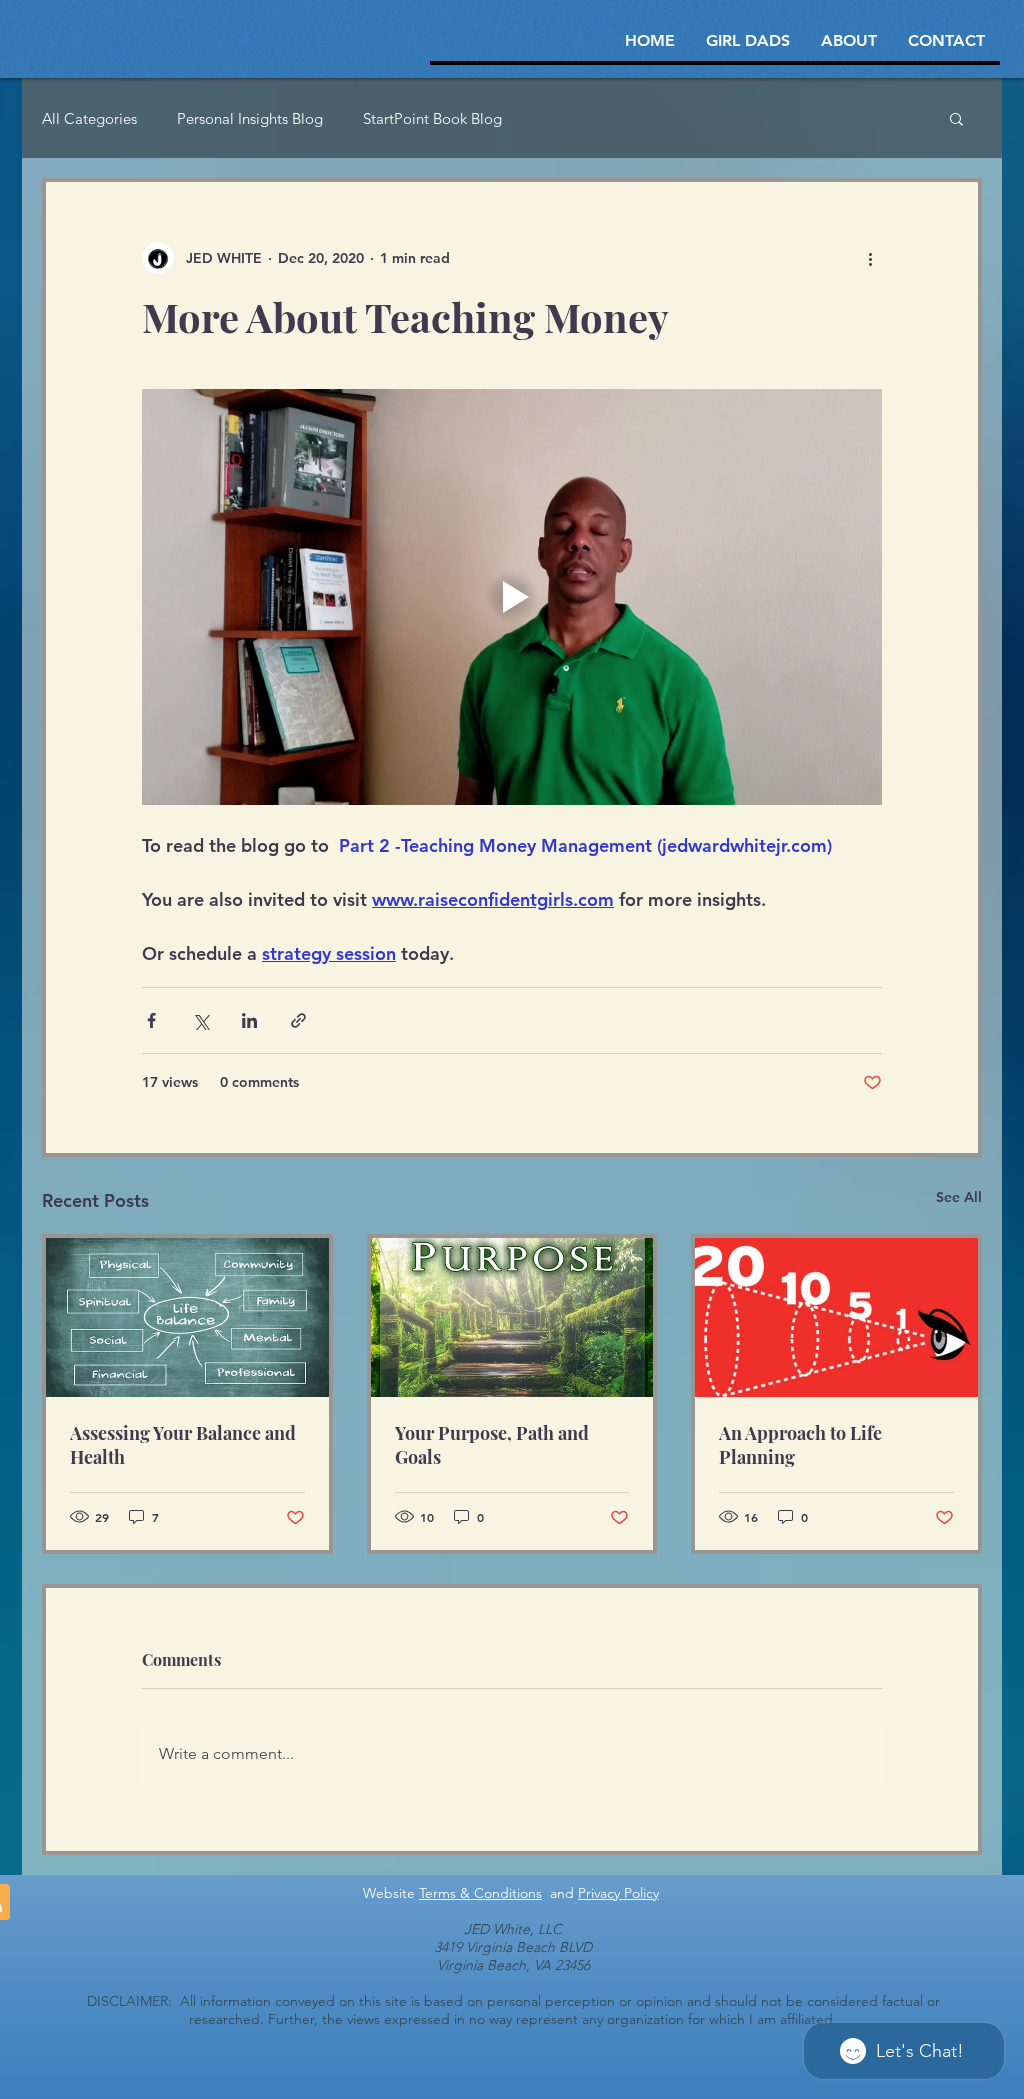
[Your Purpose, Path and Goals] (512, 1317)
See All (959, 1197)
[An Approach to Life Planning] (836, 1317)
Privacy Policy (618, 1893)
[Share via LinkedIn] (249, 1020)
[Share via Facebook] (151, 1020)
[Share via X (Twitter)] (200, 1020)
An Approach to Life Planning (800, 1445)
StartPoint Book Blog (432, 118)
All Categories (89, 118)
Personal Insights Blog (250, 118)
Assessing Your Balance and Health (183, 1445)
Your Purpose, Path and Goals (492, 1445)
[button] (956, 118)
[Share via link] (298, 1020)
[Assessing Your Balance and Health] (187, 1317)
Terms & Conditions (480, 1893)
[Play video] (512, 597)
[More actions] (870, 258)
